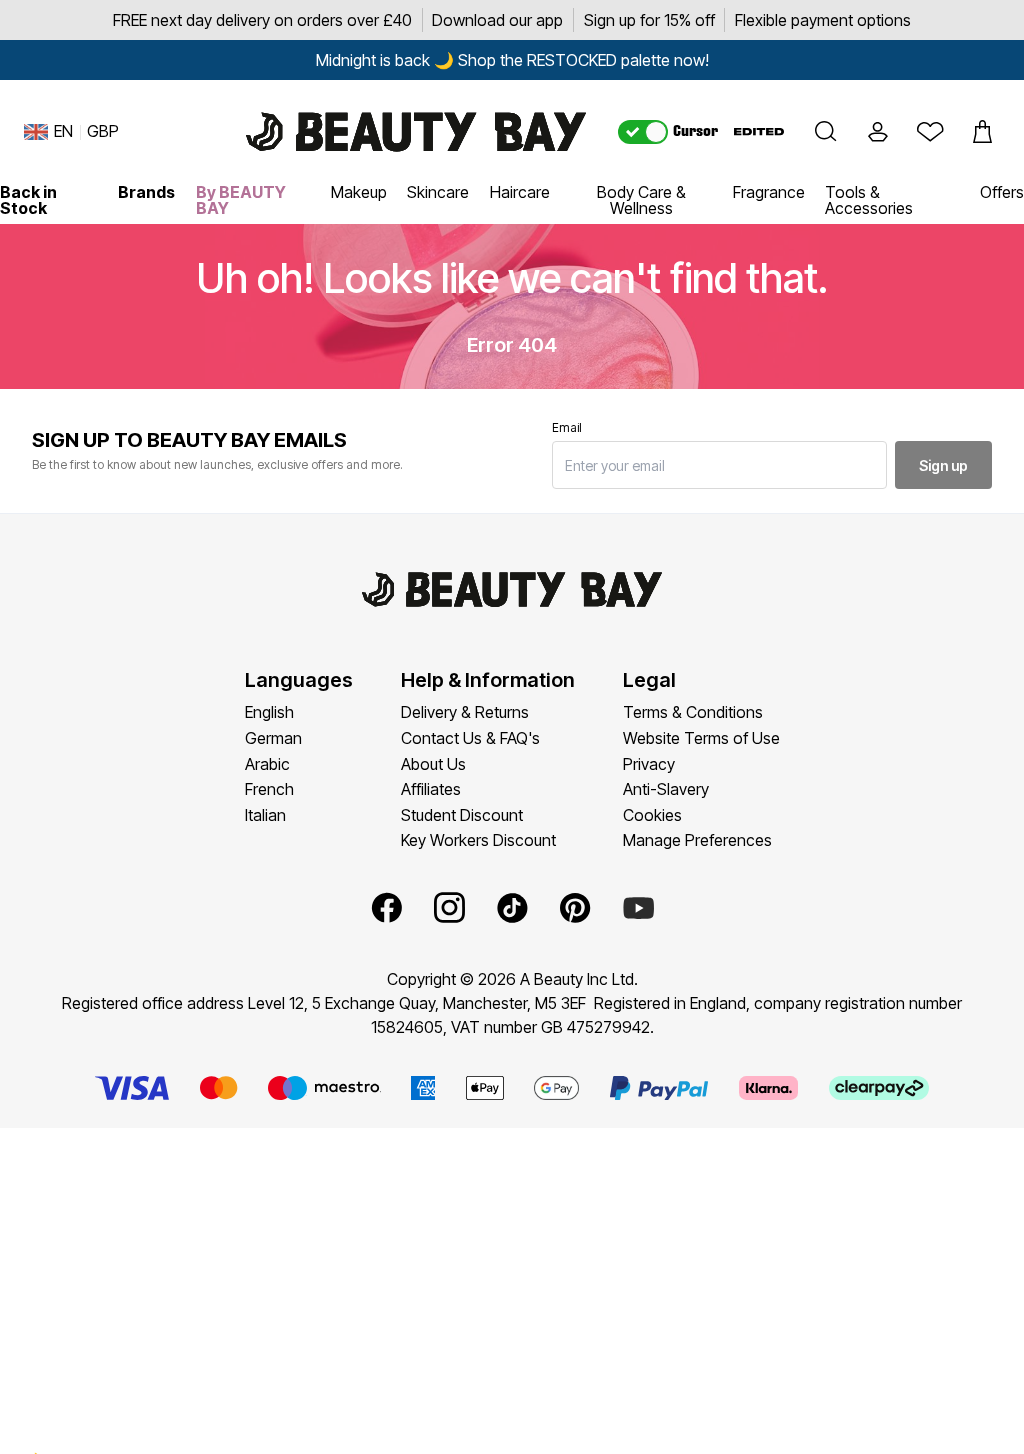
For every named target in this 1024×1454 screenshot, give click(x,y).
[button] (826, 132)
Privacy (649, 764)
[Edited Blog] (759, 131)
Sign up (943, 465)
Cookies (652, 815)
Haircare (520, 192)
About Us (433, 764)
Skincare (438, 192)
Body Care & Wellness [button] (641, 200)
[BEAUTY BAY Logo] (416, 132)
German (273, 738)
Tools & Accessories (869, 200)
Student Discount (462, 815)
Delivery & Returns (465, 712)
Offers (1002, 192)
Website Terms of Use (701, 738)
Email (567, 427)
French (269, 789)
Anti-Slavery (666, 789)
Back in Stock (28, 200)
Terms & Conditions (693, 712)
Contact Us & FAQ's (470, 738)
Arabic (267, 764)
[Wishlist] (930, 132)
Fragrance (769, 192)
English (269, 712)
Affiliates (431, 789)
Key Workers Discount (478, 840)
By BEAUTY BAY (241, 200)
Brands (146, 192)
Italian (265, 815)
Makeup (359, 192)
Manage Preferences (697, 840)
